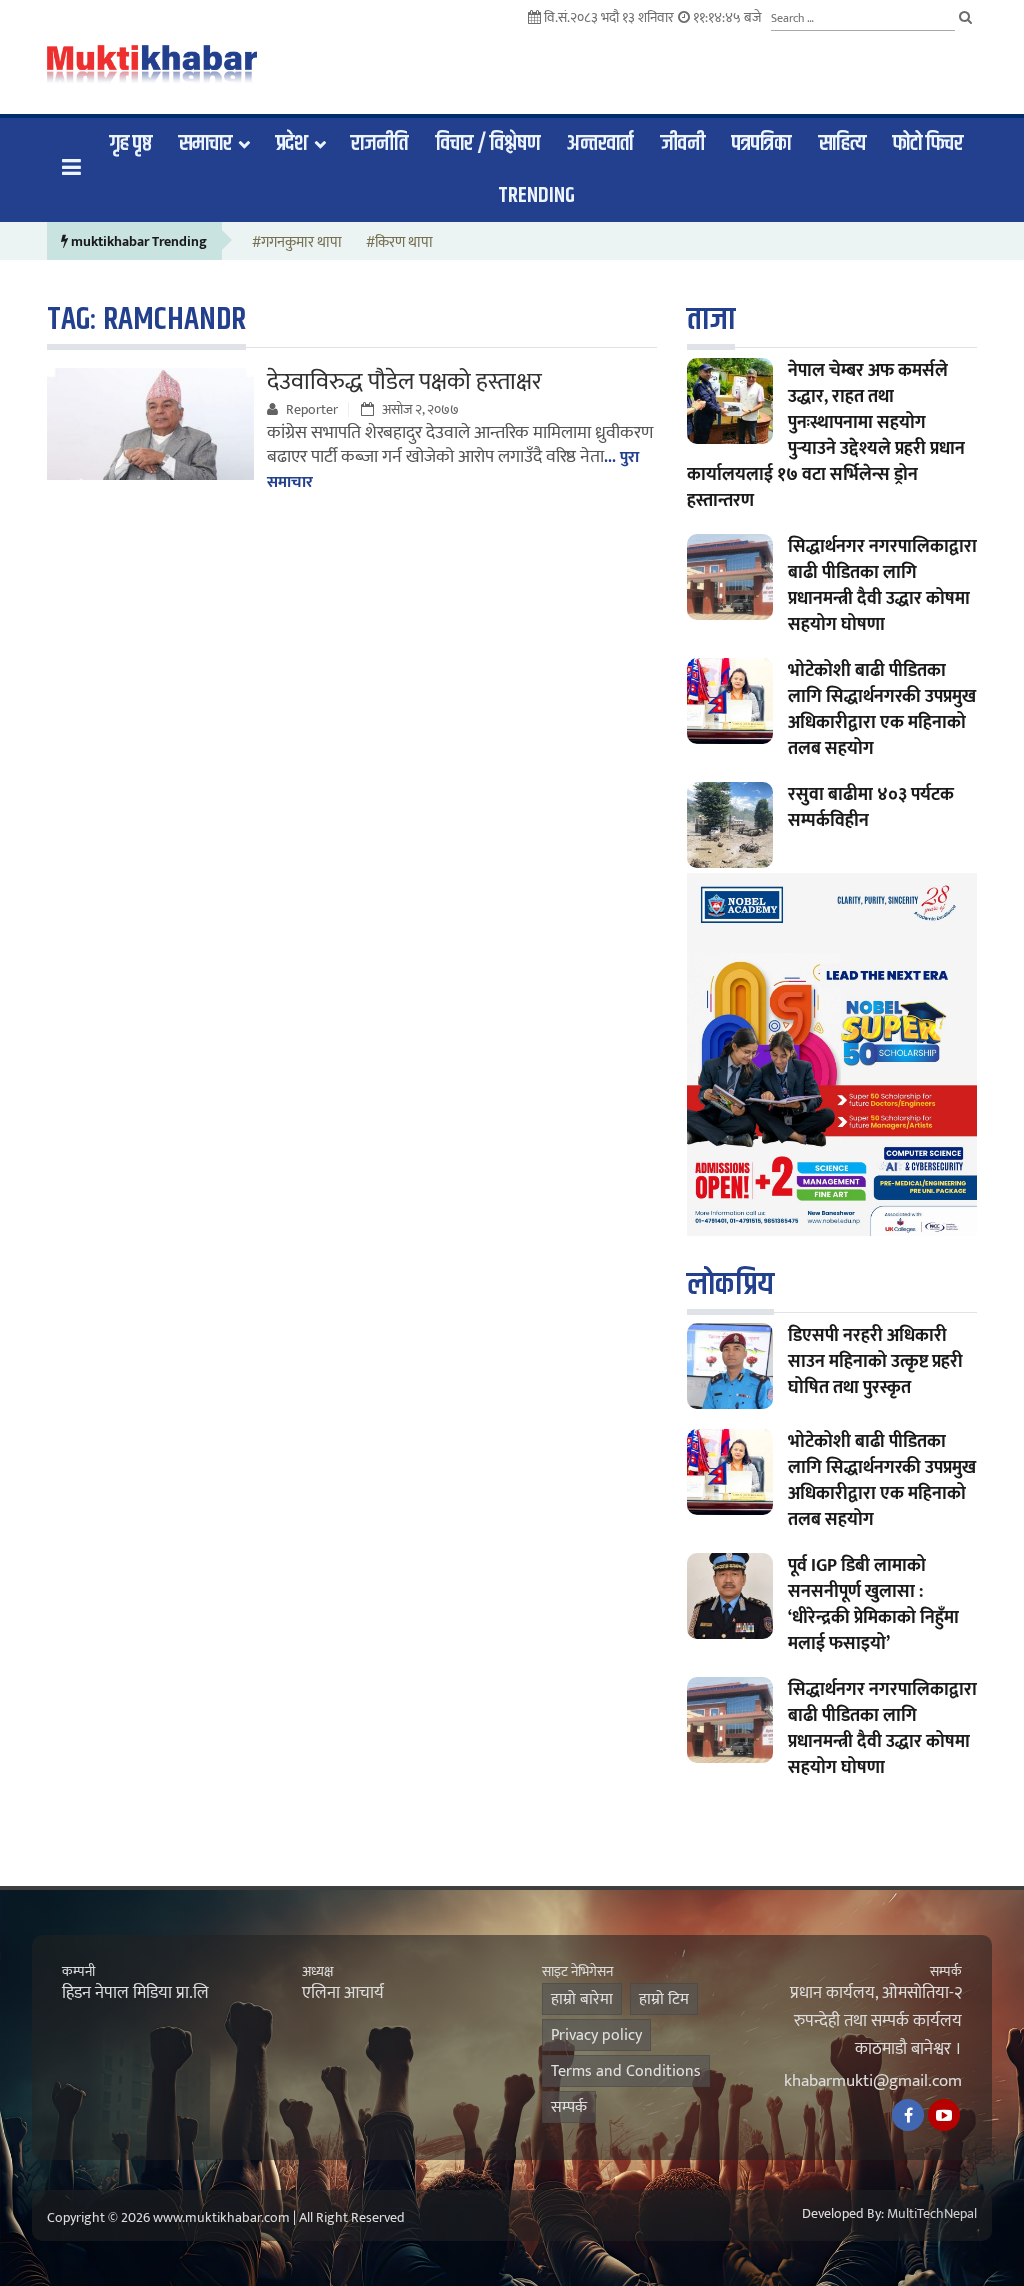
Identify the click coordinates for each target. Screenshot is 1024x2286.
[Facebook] (908, 2115)
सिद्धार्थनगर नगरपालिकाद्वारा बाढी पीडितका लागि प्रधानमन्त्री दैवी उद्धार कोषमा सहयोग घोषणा (882, 586)
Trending (536, 196)
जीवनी (683, 144)
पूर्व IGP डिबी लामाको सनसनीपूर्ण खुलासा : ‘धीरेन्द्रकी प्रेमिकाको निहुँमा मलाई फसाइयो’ (873, 1605)
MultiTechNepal (932, 2214)
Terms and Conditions (626, 2071)
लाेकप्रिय (730, 1284)
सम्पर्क (569, 2107)
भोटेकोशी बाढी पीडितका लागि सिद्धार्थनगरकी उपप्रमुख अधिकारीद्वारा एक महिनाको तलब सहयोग (882, 710)
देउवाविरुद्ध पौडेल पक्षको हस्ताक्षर (404, 382)
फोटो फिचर (928, 144)
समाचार (205, 144)
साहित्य (842, 144)
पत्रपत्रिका (761, 144)
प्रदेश (292, 144)
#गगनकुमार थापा (297, 243)
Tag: (146, 319)
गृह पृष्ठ (131, 144)
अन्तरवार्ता (600, 144)
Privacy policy (596, 2035)
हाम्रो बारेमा (582, 1999)
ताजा (711, 319)
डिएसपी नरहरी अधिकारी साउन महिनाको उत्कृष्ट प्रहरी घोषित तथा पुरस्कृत (875, 1362)
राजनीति (379, 144)
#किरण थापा (399, 243)
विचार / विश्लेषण (488, 144)
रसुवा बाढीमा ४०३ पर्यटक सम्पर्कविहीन (871, 808)
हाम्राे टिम (664, 1999)
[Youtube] (944, 2115)
